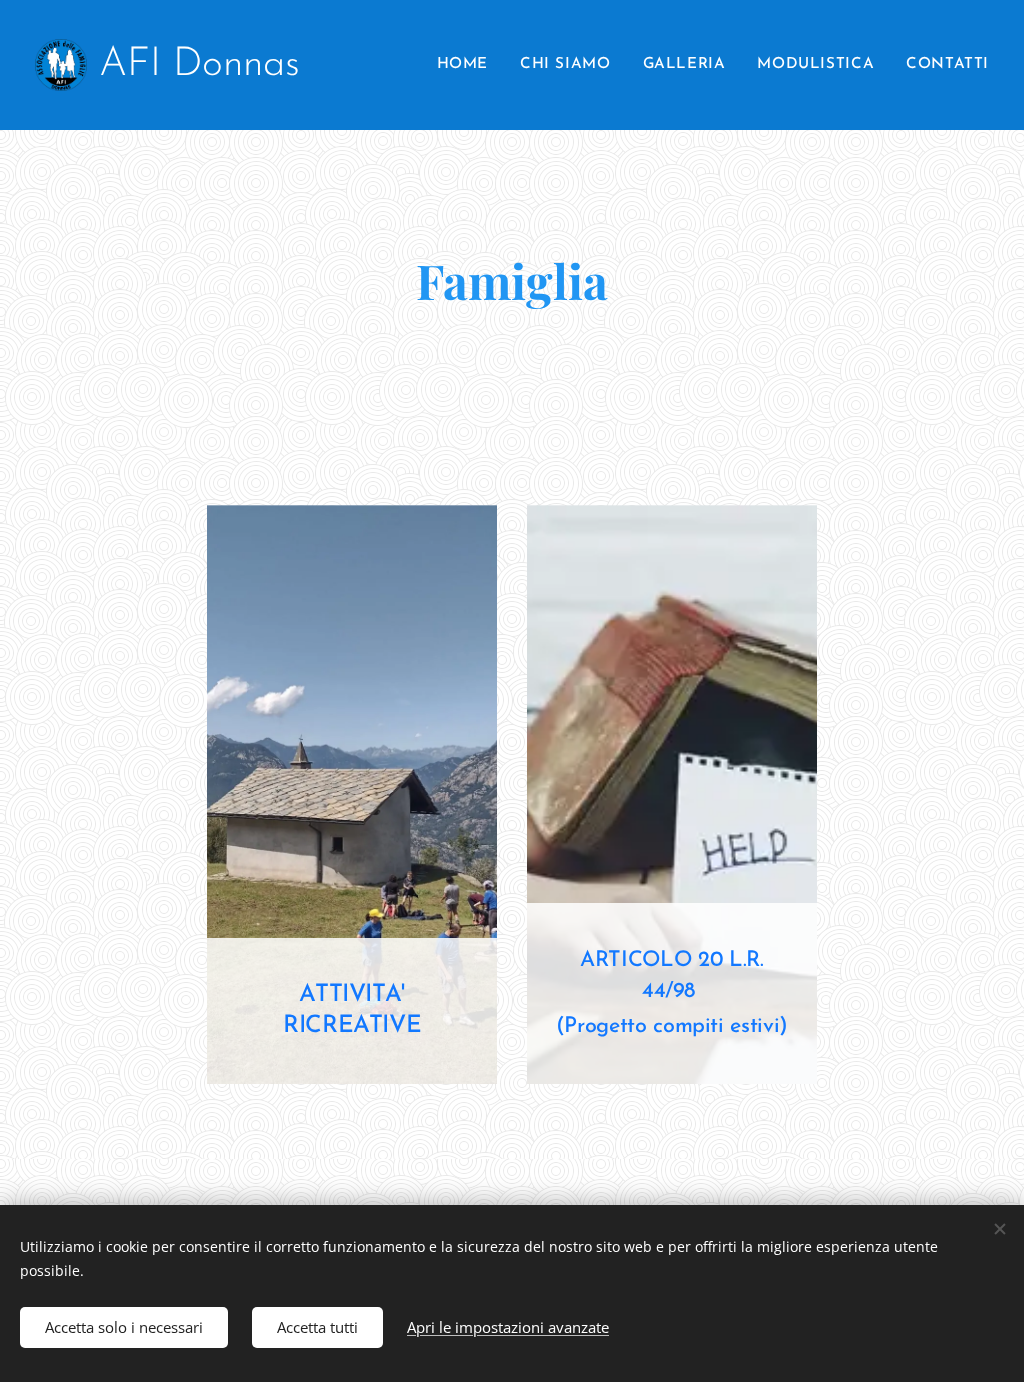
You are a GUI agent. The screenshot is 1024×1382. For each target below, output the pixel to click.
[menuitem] (468, 65)
